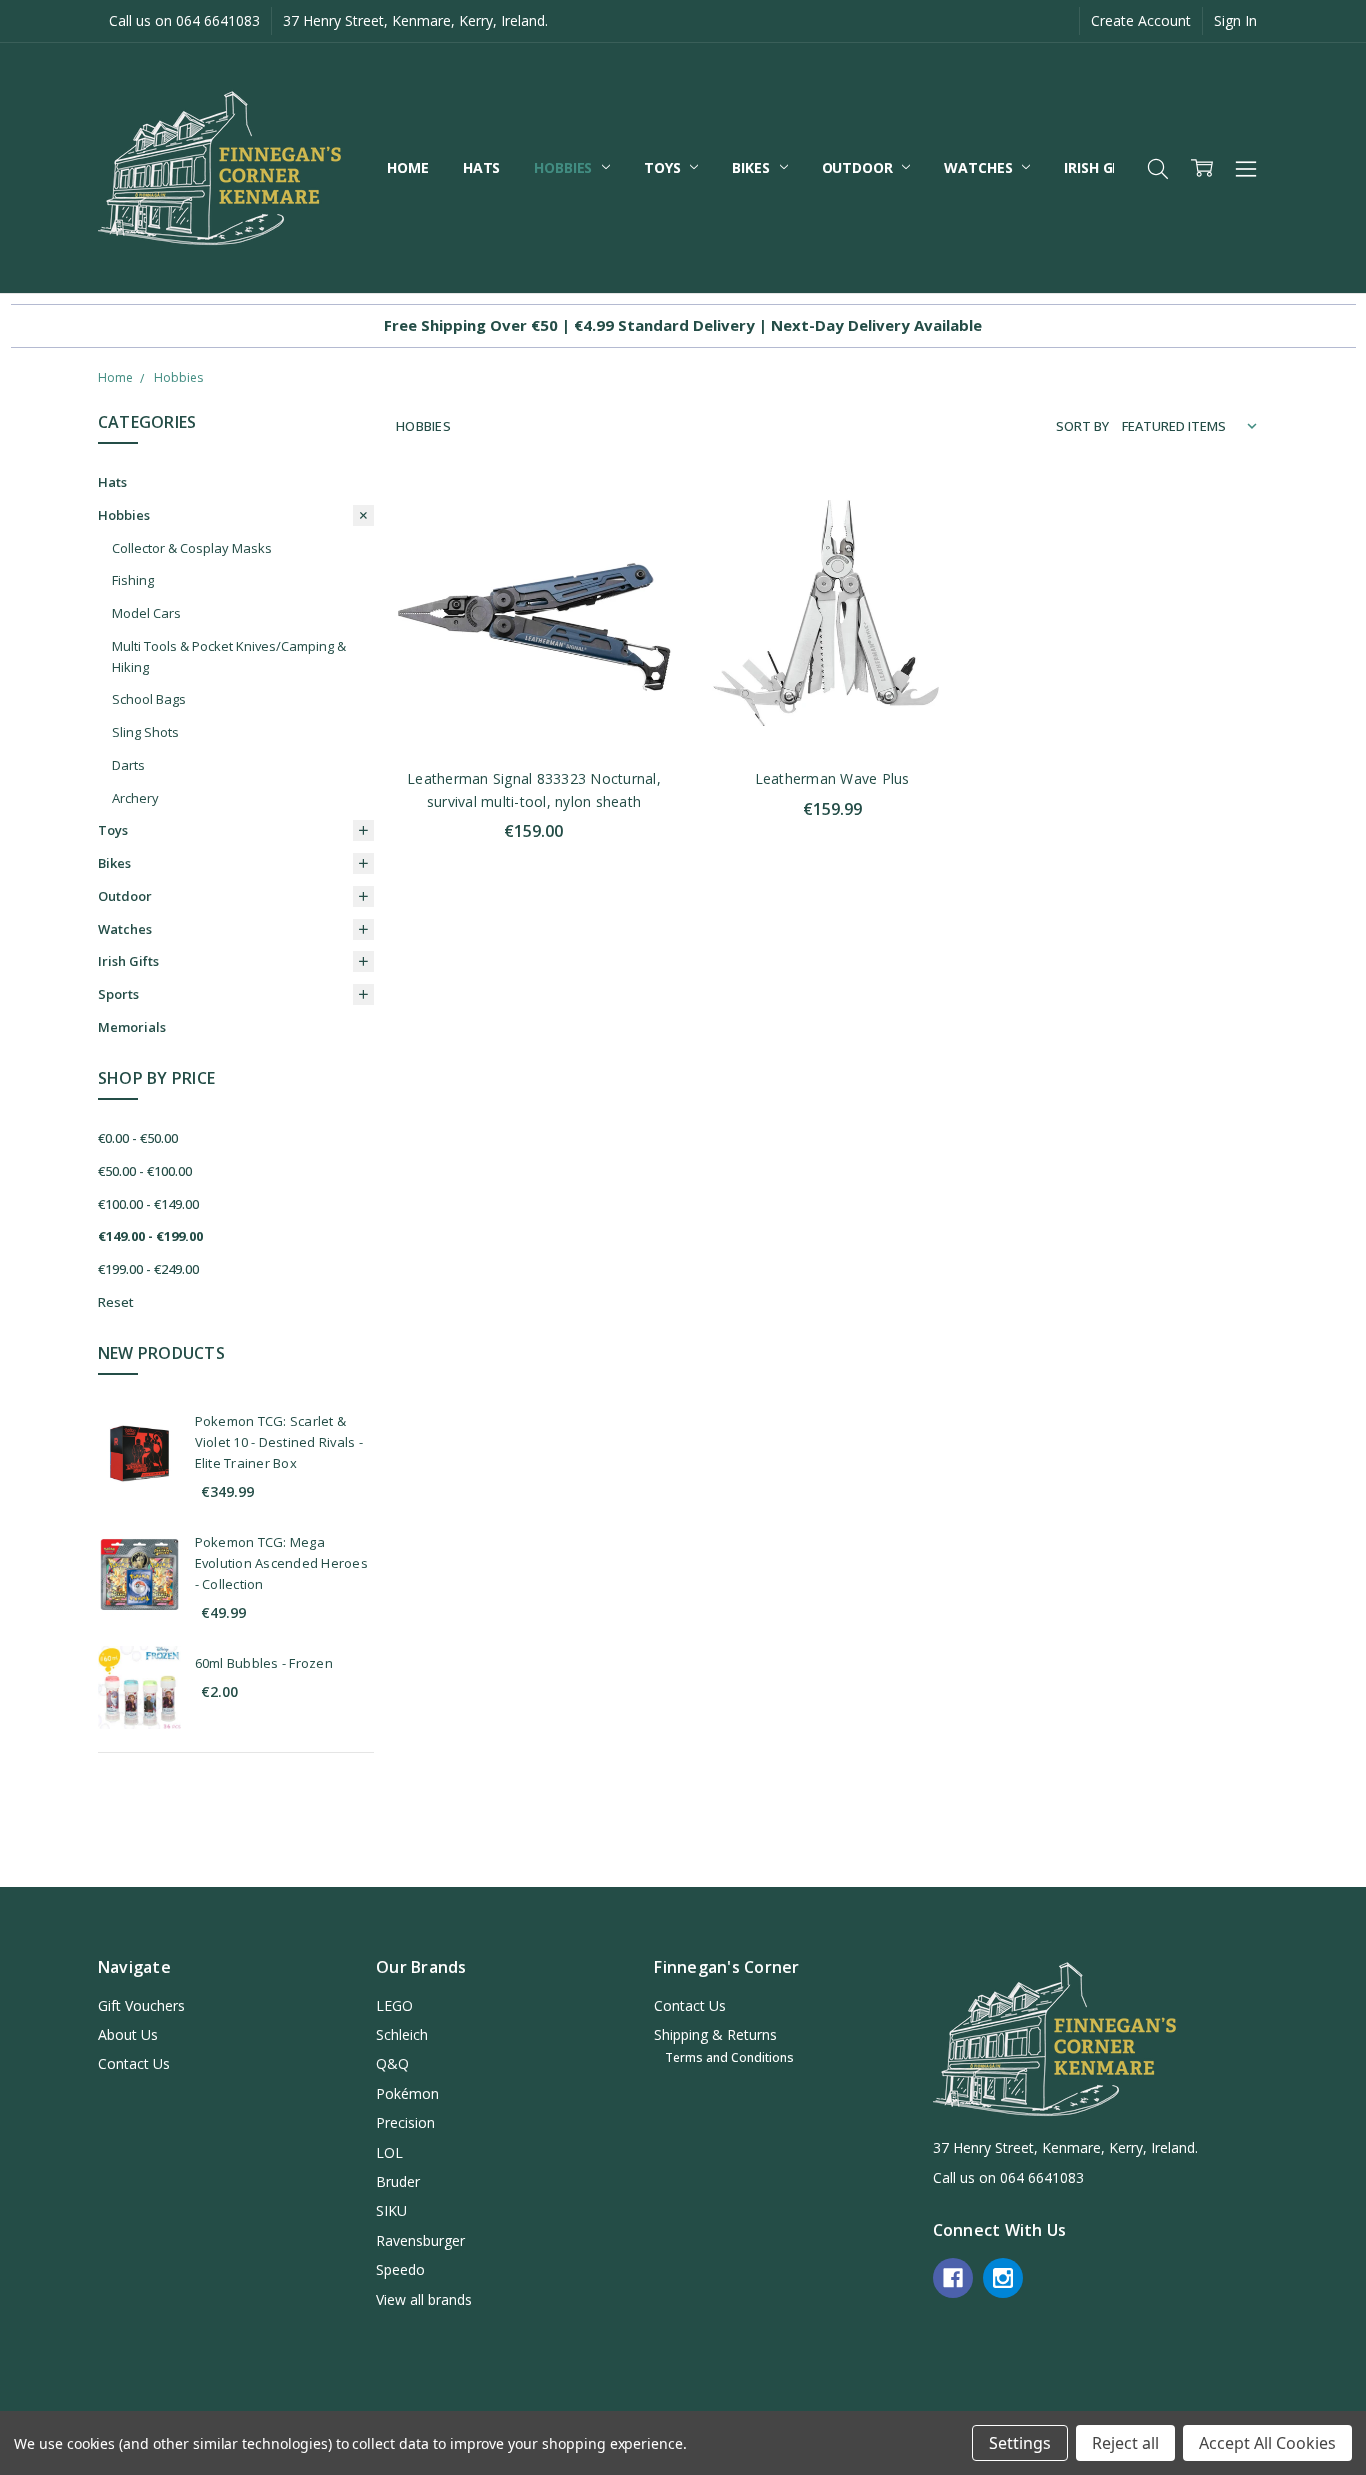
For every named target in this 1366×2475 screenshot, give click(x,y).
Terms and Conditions (729, 2057)
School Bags (149, 699)
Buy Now (533, 709)
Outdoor (859, 167)
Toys (664, 167)
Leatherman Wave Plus (832, 778)
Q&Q (392, 2063)
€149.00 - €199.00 (150, 1236)
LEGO (394, 2005)
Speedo (400, 2269)
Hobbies (565, 167)
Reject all (1125, 2443)
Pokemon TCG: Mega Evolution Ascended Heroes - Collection (281, 1563)
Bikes (752, 167)
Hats (481, 167)
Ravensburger (420, 2240)
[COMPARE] (636, 543)
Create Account (1141, 20)
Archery (135, 798)
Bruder (398, 2181)
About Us (128, 2034)
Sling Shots (145, 732)
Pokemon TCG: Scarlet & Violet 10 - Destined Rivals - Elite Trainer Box (279, 1442)
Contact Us (134, 2063)
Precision (405, 2122)
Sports (118, 994)
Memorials (132, 1027)
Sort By (1082, 426)
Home (407, 167)
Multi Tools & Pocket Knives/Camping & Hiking (229, 656)
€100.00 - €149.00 (148, 1204)
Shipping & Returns (715, 2034)
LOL (389, 2152)
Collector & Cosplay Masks (192, 548)
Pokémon (407, 2093)
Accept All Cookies (1267, 2443)
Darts (128, 765)
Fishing (133, 580)
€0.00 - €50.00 (138, 1138)
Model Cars (146, 613)
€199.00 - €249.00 (148, 1269)
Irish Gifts (1104, 167)
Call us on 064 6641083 (184, 20)
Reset (116, 1302)
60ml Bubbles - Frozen (264, 1663)
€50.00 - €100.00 (145, 1171)
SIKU (391, 2210)
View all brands (424, 2299)
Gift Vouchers (141, 2005)
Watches (980, 167)
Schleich (402, 2034)
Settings (1020, 2443)
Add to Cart (533, 665)
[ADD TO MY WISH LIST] (636, 575)
